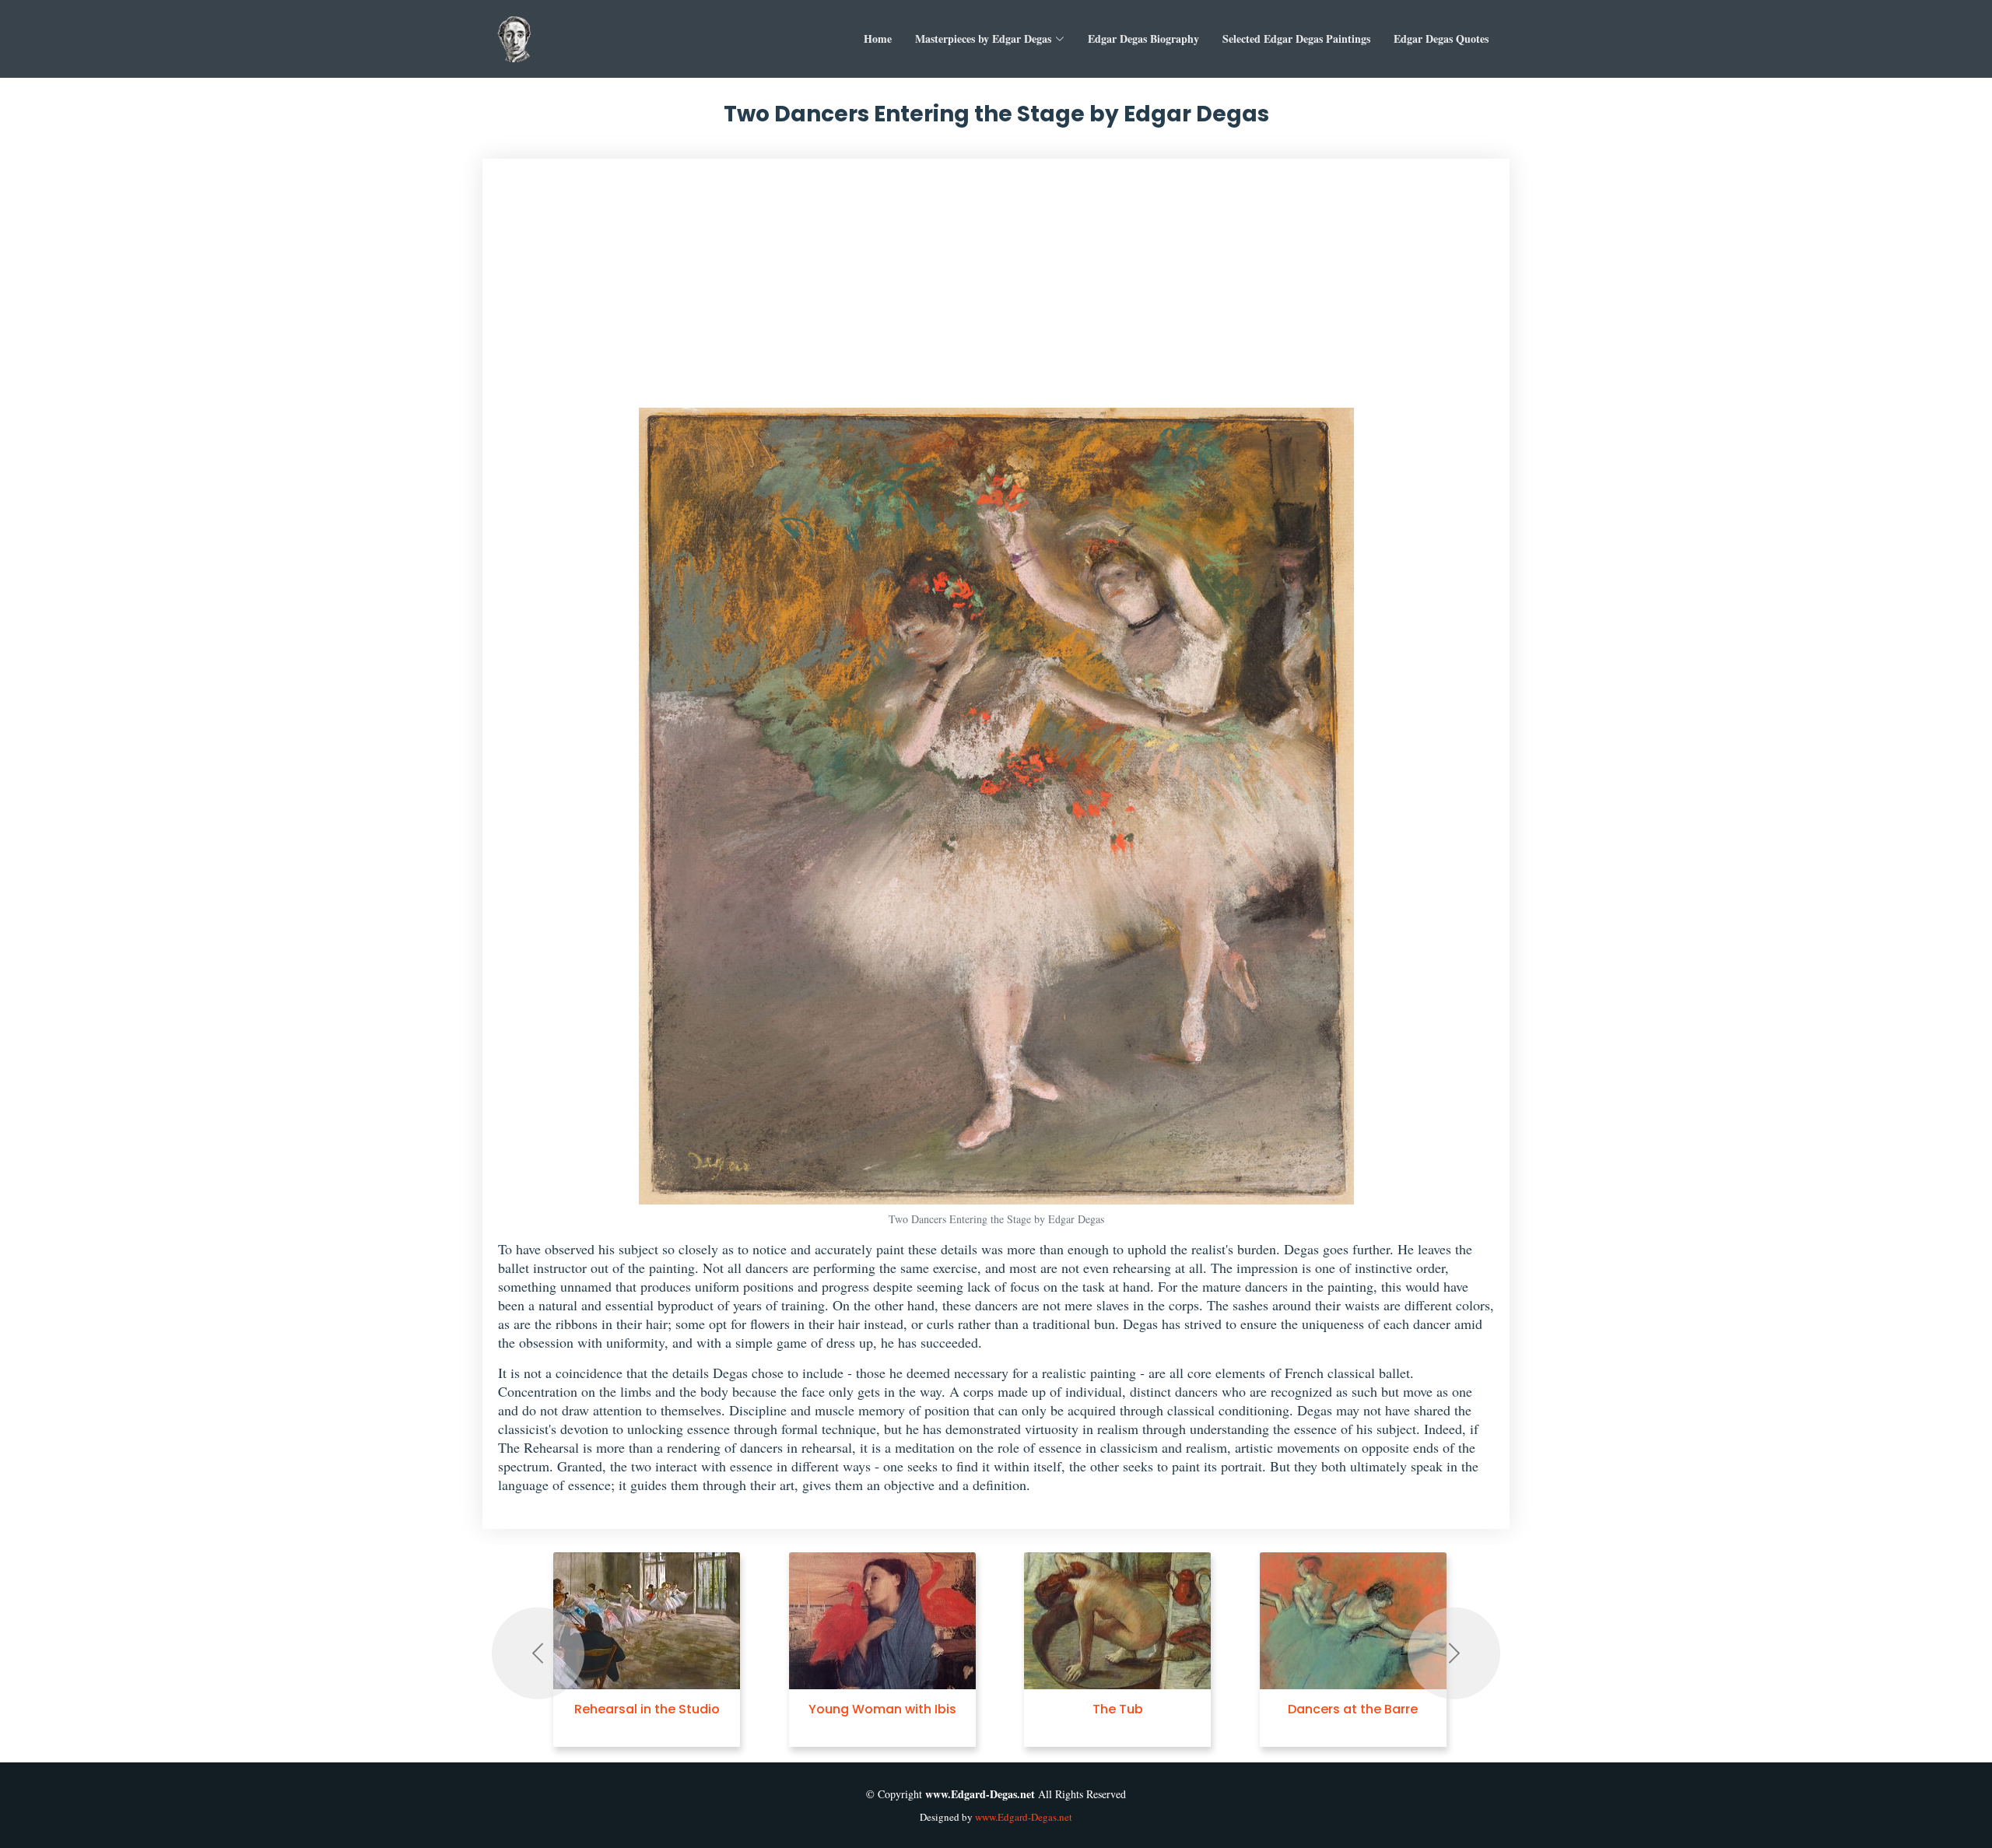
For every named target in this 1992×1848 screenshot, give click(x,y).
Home (878, 39)
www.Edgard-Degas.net (1024, 1817)
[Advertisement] (996, 291)
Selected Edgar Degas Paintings (1296, 39)
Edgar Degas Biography (1143, 39)
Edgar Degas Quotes (1441, 39)
